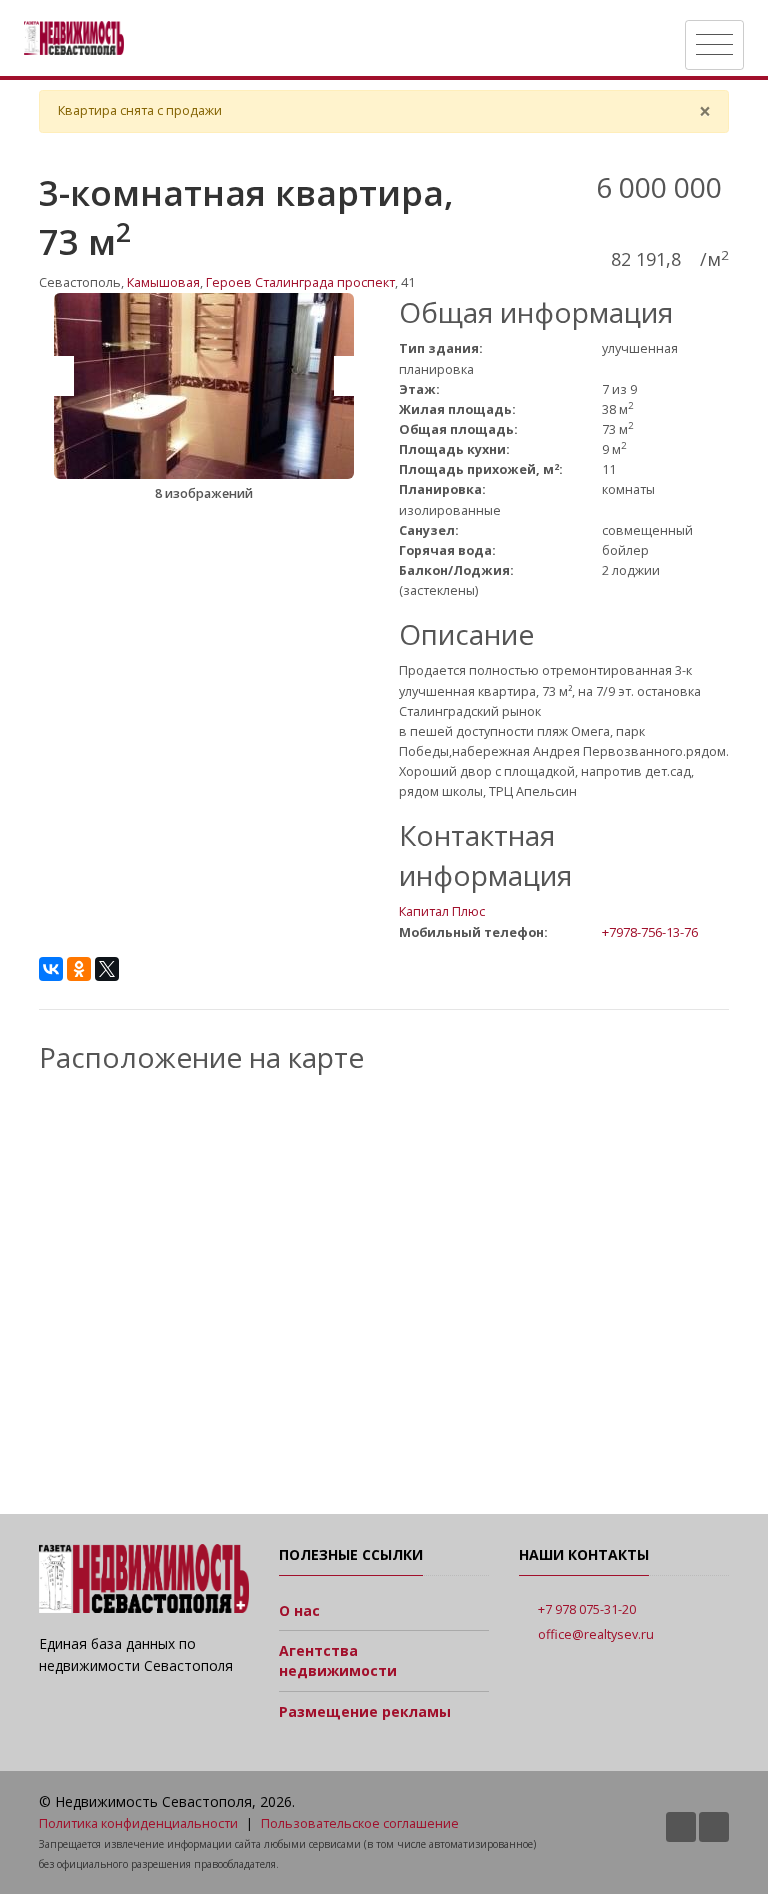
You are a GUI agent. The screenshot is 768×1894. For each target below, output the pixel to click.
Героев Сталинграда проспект (300, 282)
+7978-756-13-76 (650, 932)
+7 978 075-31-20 (587, 1609)
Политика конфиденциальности (138, 1823)
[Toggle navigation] (714, 45)
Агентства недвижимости (338, 1660)
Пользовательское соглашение (360, 1823)
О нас (299, 1610)
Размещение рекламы (365, 1711)
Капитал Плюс (442, 911)
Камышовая (163, 282)
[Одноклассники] (79, 969)
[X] (107, 969)
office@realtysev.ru (596, 1634)
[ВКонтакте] (51, 969)
